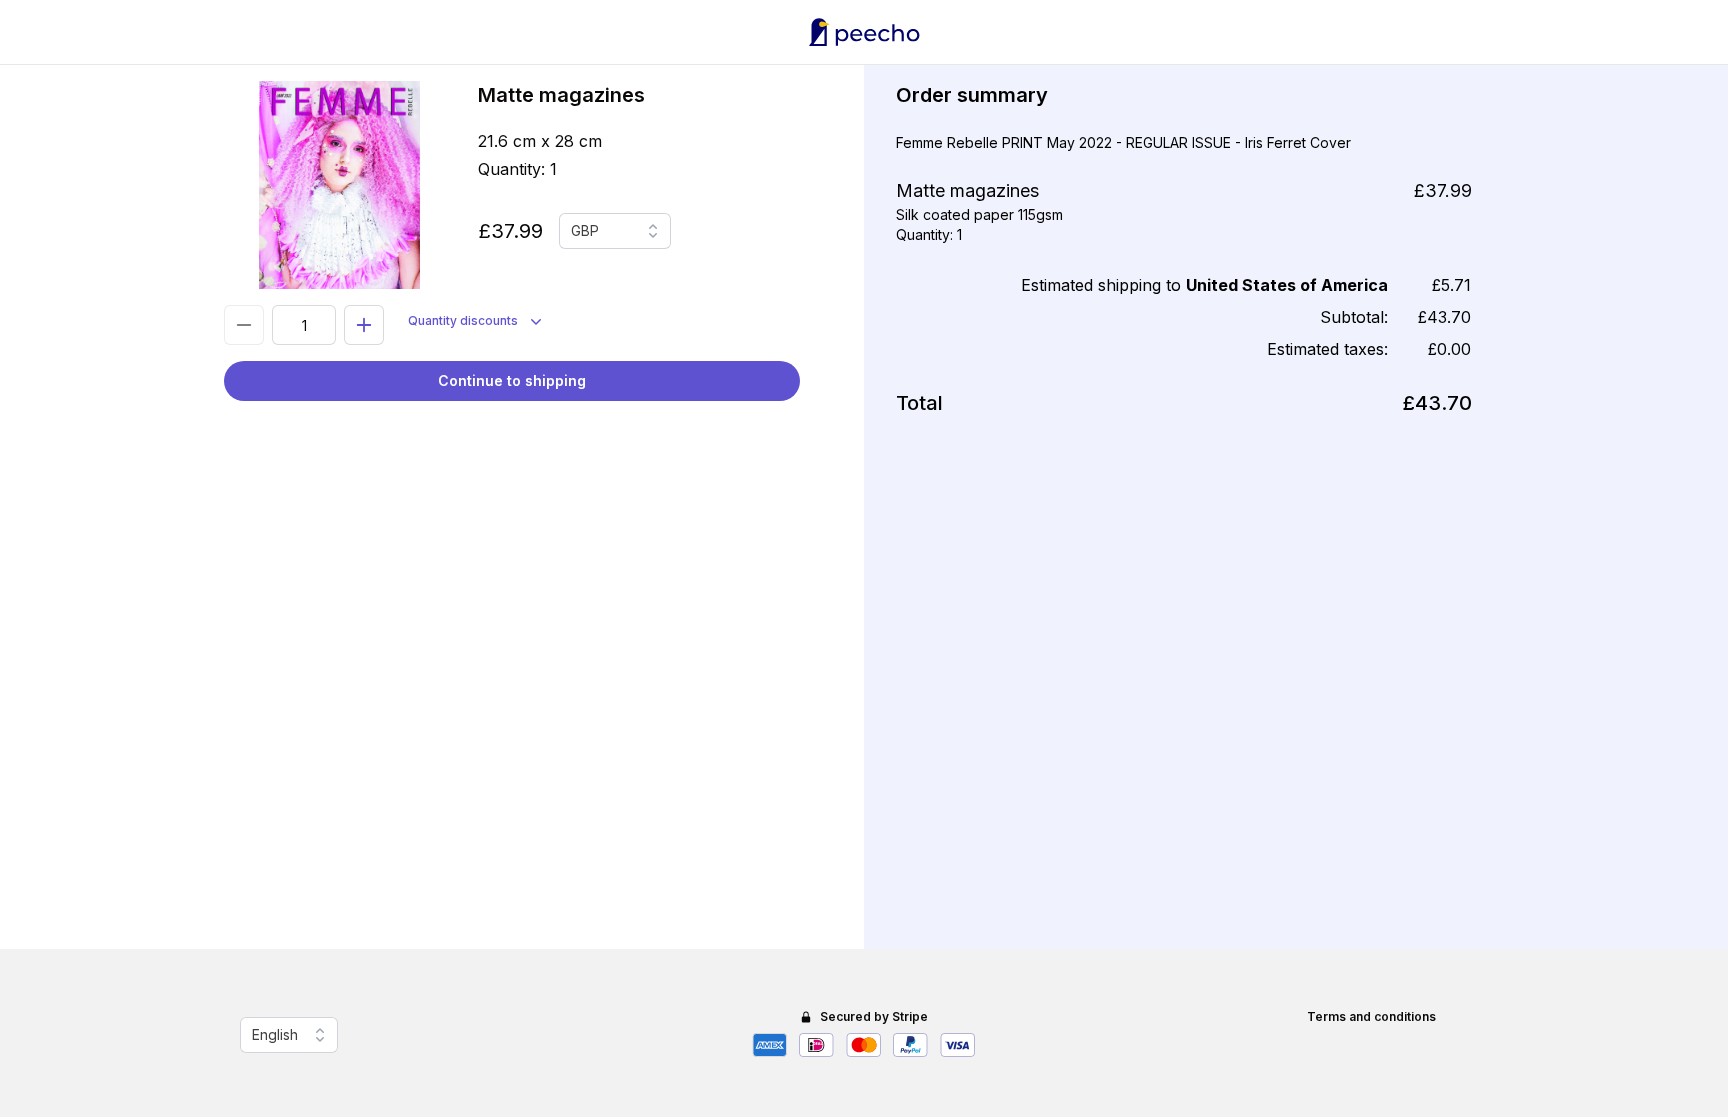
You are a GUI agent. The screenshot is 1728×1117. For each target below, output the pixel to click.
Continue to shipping (512, 380)
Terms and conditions (1371, 1016)
